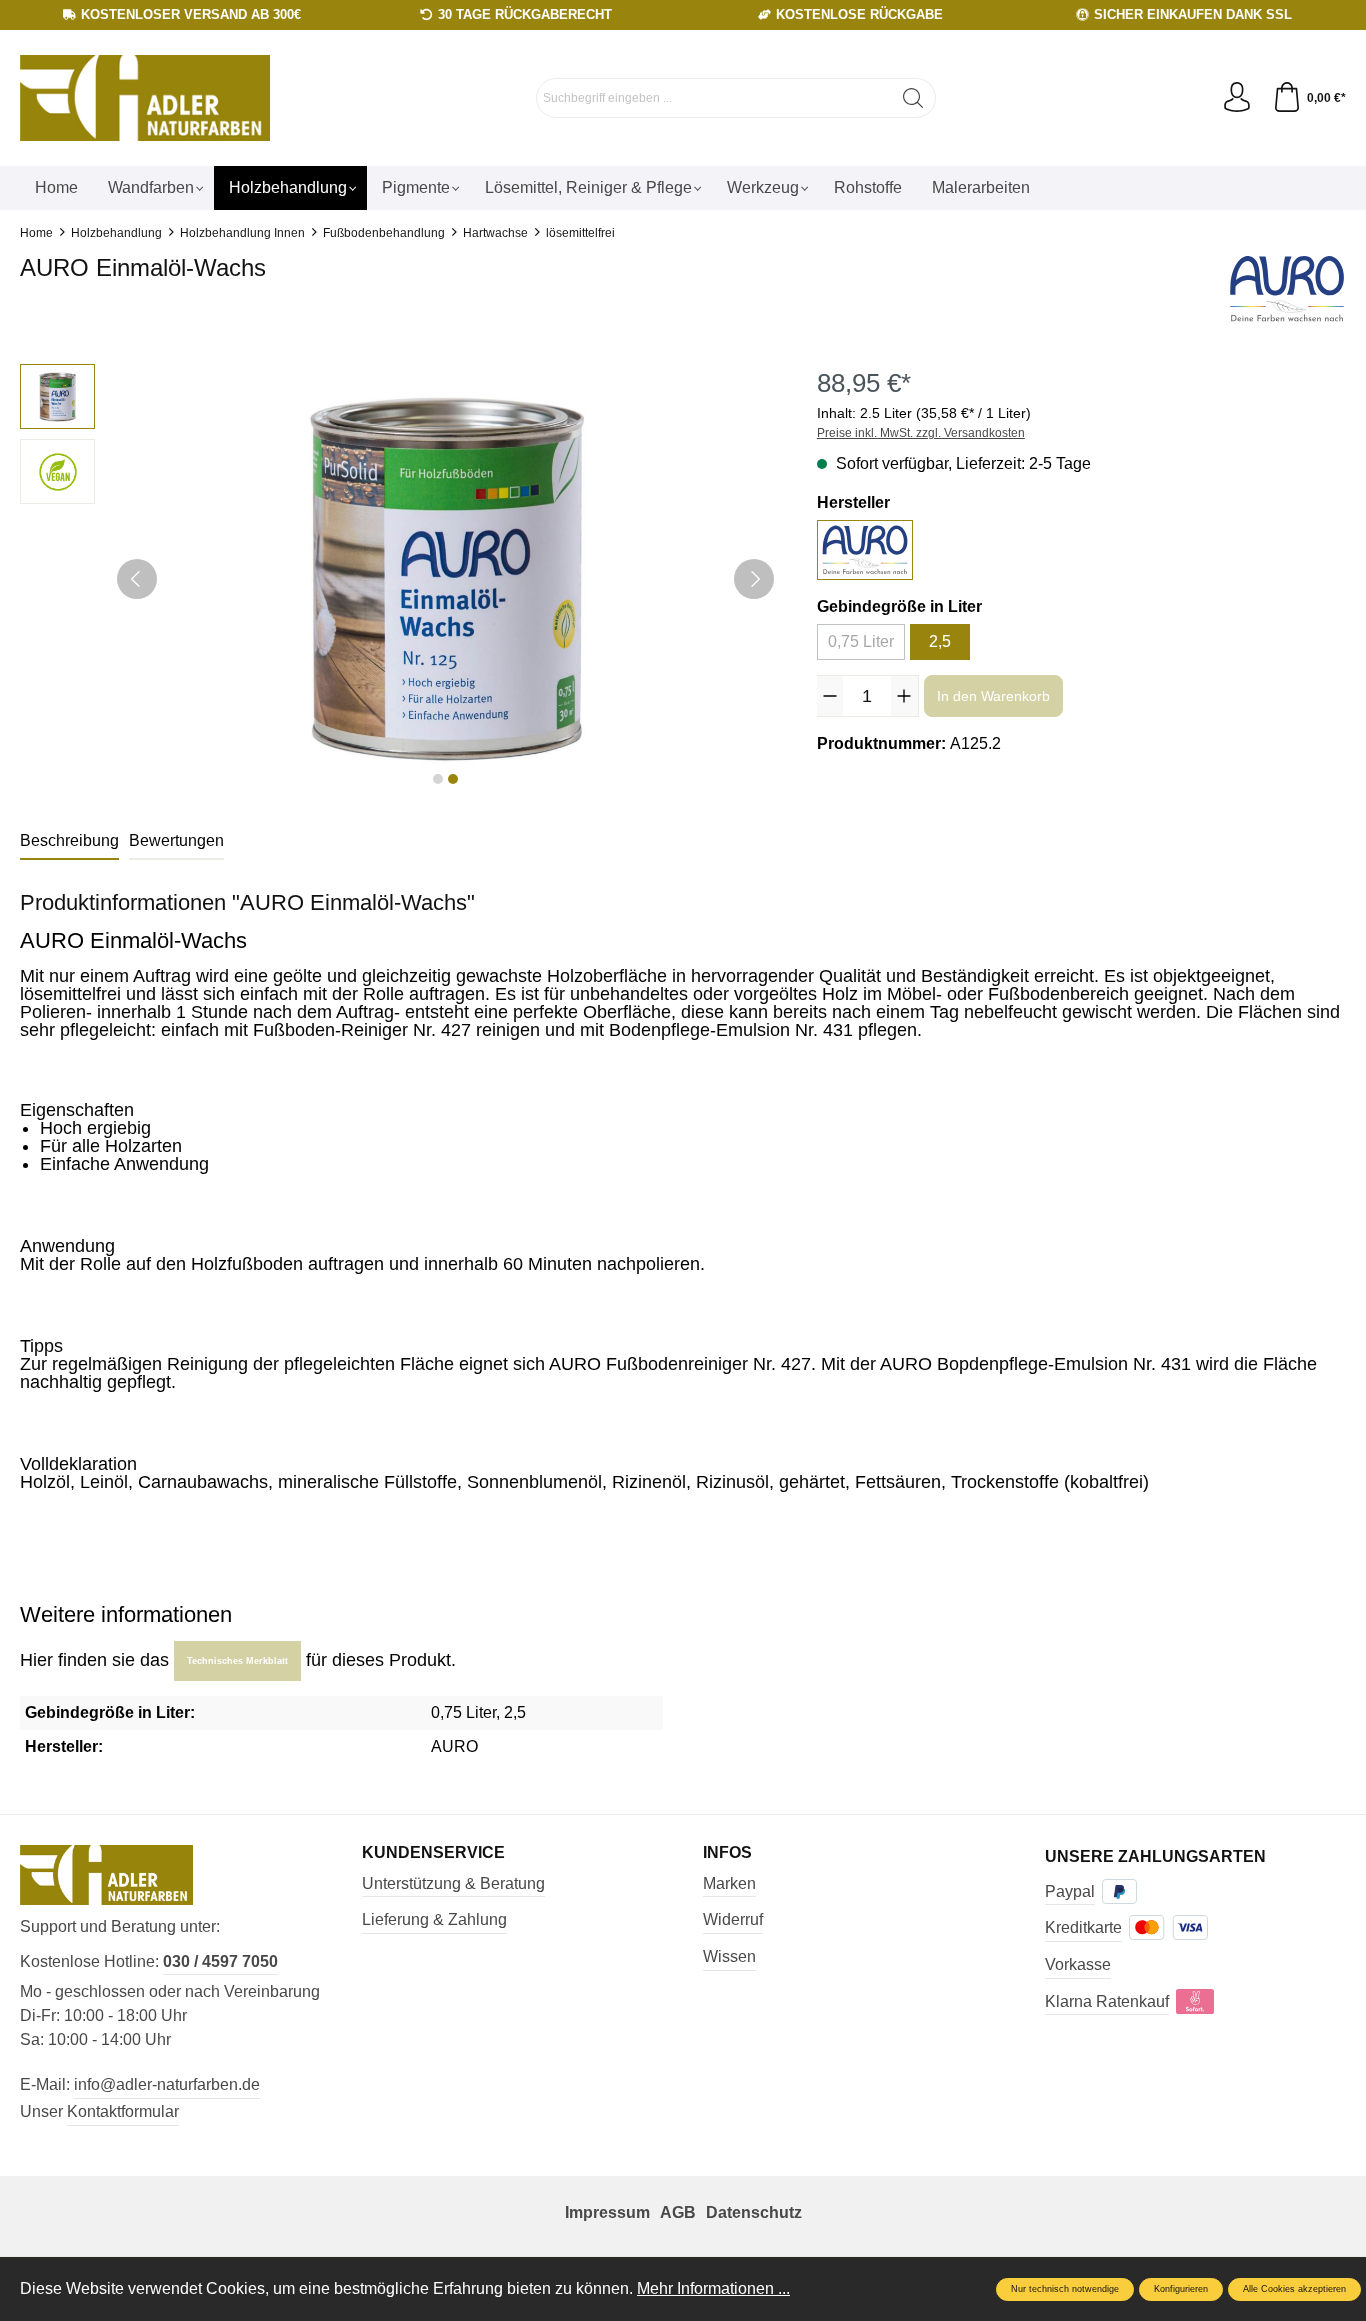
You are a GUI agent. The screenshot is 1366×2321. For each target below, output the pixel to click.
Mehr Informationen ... (713, 2288)
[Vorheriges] (137, 579)
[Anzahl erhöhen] (904, 696)
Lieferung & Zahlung (434, 1919)
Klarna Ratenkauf (1107, 2001)
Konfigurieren (1181, 2289)
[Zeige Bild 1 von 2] (438, 779)
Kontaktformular (123, 2111)
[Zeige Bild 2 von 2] (453, 779)
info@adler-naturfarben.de (167, 2084)
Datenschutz (754, 2212)
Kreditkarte (1083, 1927)
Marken (729, 1883)
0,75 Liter (861, 641)
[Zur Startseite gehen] (145, 98)
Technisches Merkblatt (237, 1661)
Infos (727, 1853)
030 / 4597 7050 (220, 1961)
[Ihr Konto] (1237, 98)
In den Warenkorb (993, 696)
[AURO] (1287, 289)
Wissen (729, 1956)
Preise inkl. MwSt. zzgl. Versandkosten (921, 433)
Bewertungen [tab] (176, 840)
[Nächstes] (754, 579)
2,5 (940, 641)
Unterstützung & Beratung (453, 1883)
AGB (678, 2212)
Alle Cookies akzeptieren (1294, 2289)
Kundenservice (433, 1853)
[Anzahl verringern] (830, 696)
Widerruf (733, 1919)
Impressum (607, 2212)
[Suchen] (913, 98)
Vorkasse (1078, 1964)
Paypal (1070, 1891)
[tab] (69, 842)
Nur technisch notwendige (1065, 2289)
